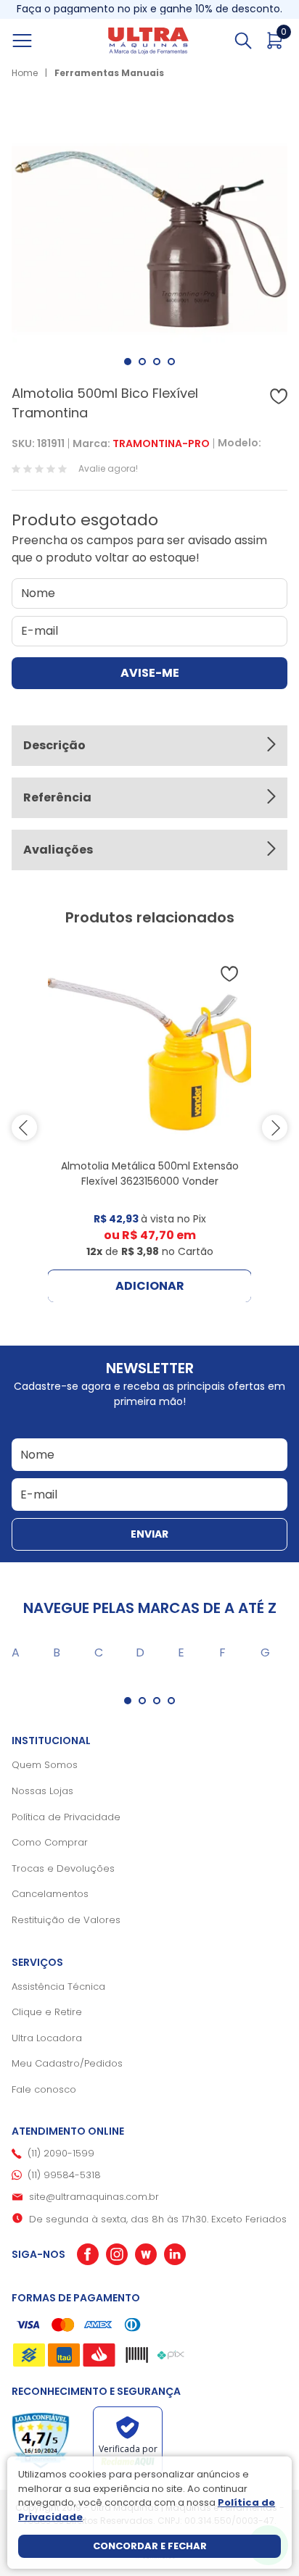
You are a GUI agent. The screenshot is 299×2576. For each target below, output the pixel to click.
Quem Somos (45, 1765)
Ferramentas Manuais (109, 73)
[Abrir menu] (38, 41)
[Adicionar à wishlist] (279, 396)
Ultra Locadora (47, 2038)
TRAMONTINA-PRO (161, 443)
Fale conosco (44, 2089)
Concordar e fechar (150, 2546)
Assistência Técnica (58, 1987)
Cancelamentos (50, 1894)
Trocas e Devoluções (63, 1868)
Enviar (149, 1534)
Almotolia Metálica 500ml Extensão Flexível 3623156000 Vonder (150, 1174)
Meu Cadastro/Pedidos (67, 2063)
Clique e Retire (47, 2012)
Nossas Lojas (42, 1791)
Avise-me (150, 673)
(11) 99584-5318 (64, 2175)
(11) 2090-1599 (61, 2153)
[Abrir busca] (243, 41)
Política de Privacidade (66, 1817)
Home (25, 73)
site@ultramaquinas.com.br (94, 2197)
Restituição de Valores (66, 1920)
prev (24, 1128)
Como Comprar (50, 1842)
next (275, 1128)
